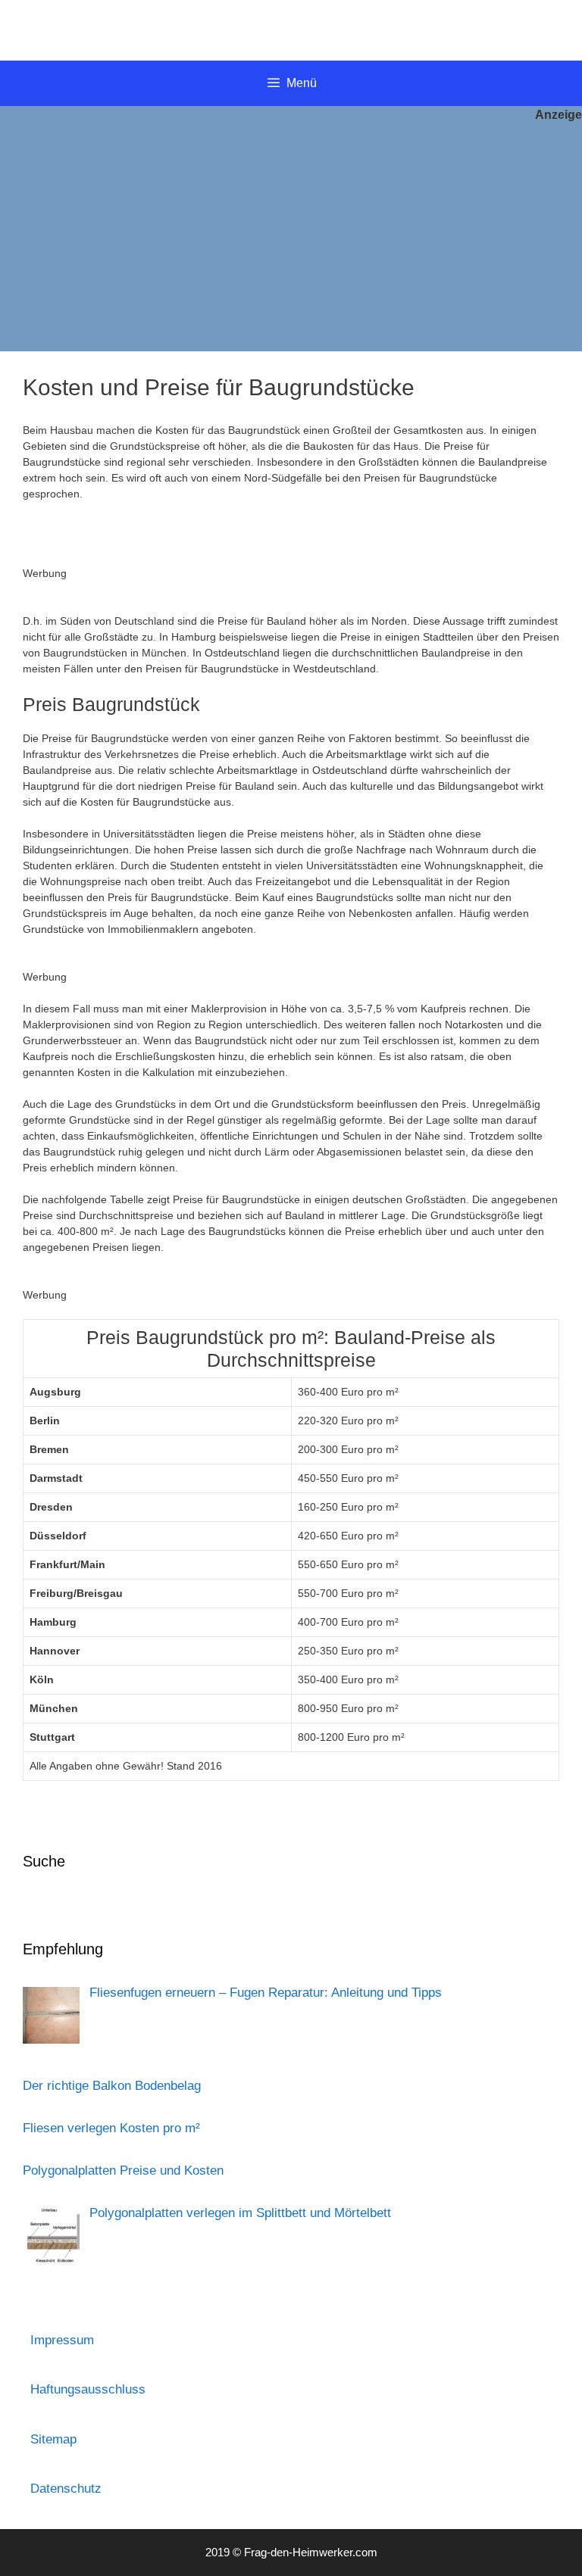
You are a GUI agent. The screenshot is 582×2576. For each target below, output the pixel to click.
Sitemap (53, 2439)
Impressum (62, 2340)
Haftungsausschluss (88, 2389)
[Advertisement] (291, 238)
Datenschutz (66, 2489)
